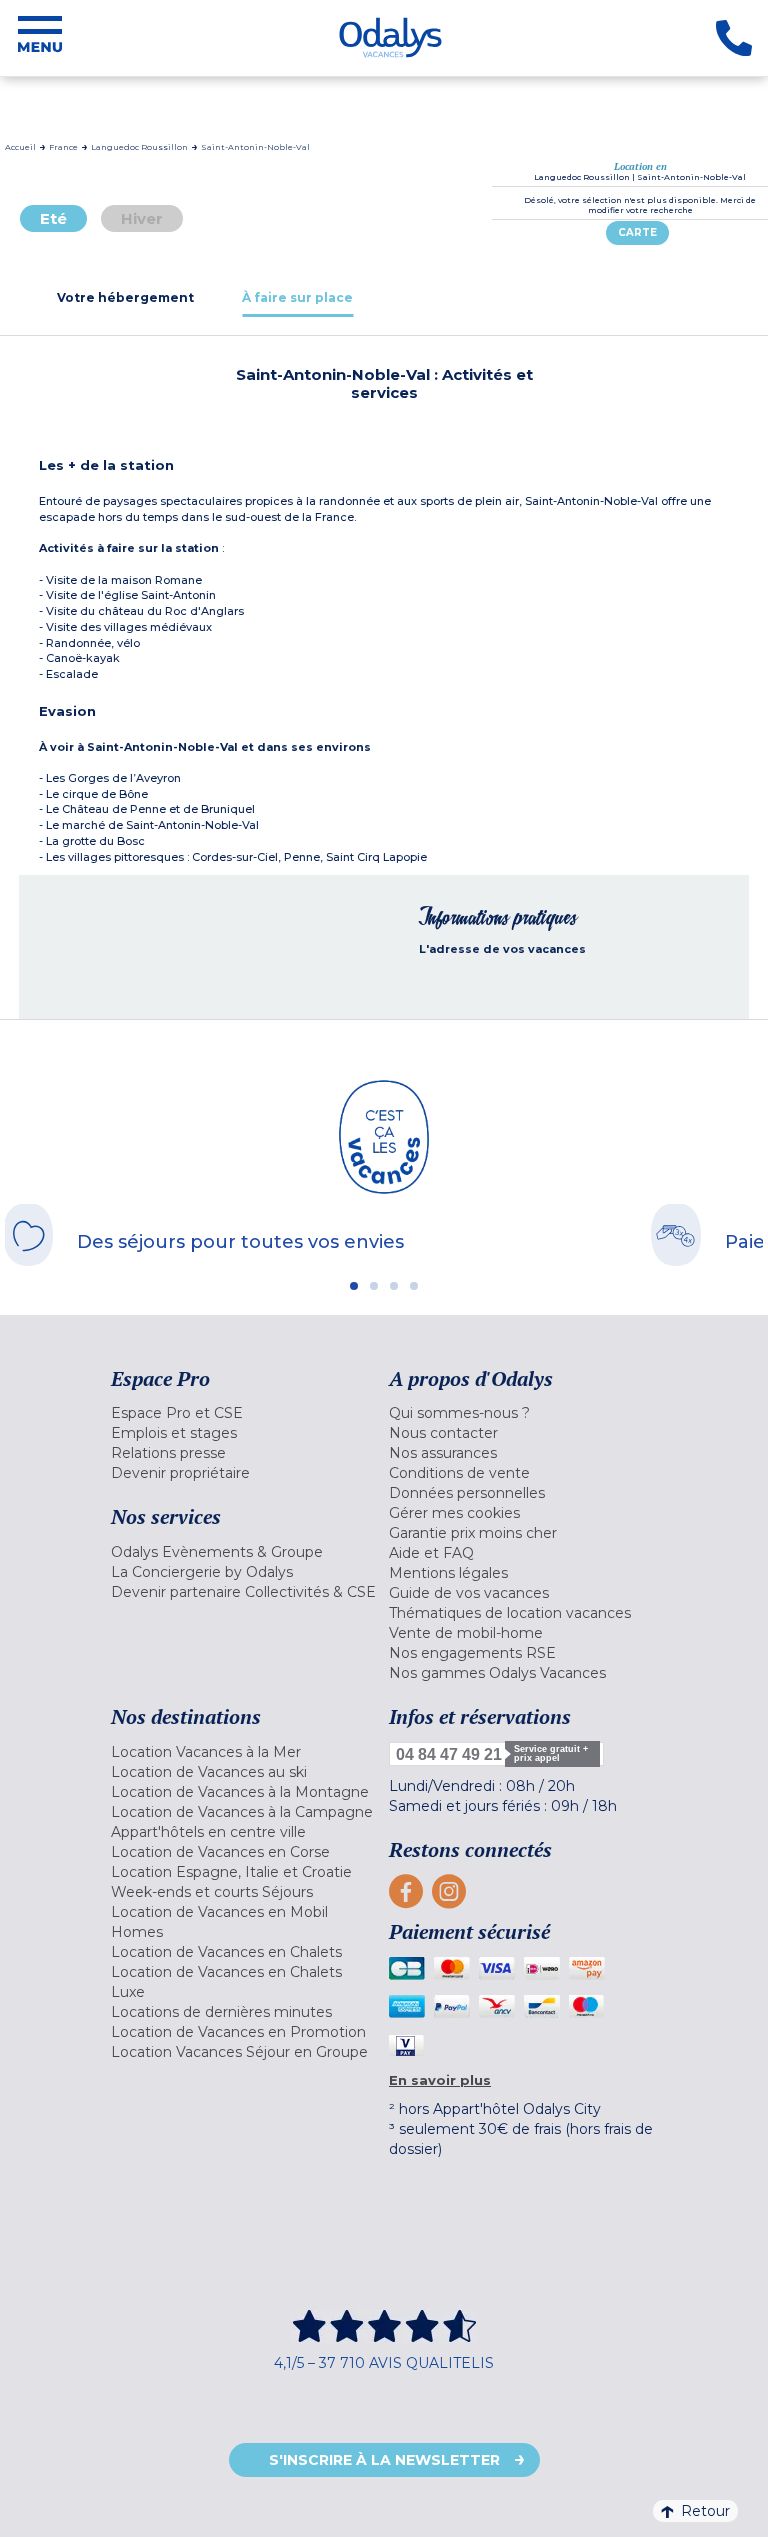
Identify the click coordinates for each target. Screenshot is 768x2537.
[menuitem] (245, 1413)
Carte (637, 232)
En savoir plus (440, 2080)
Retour (705, 2511)
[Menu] (40, 38)
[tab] (125, 297)
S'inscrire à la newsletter (384, 2460)
